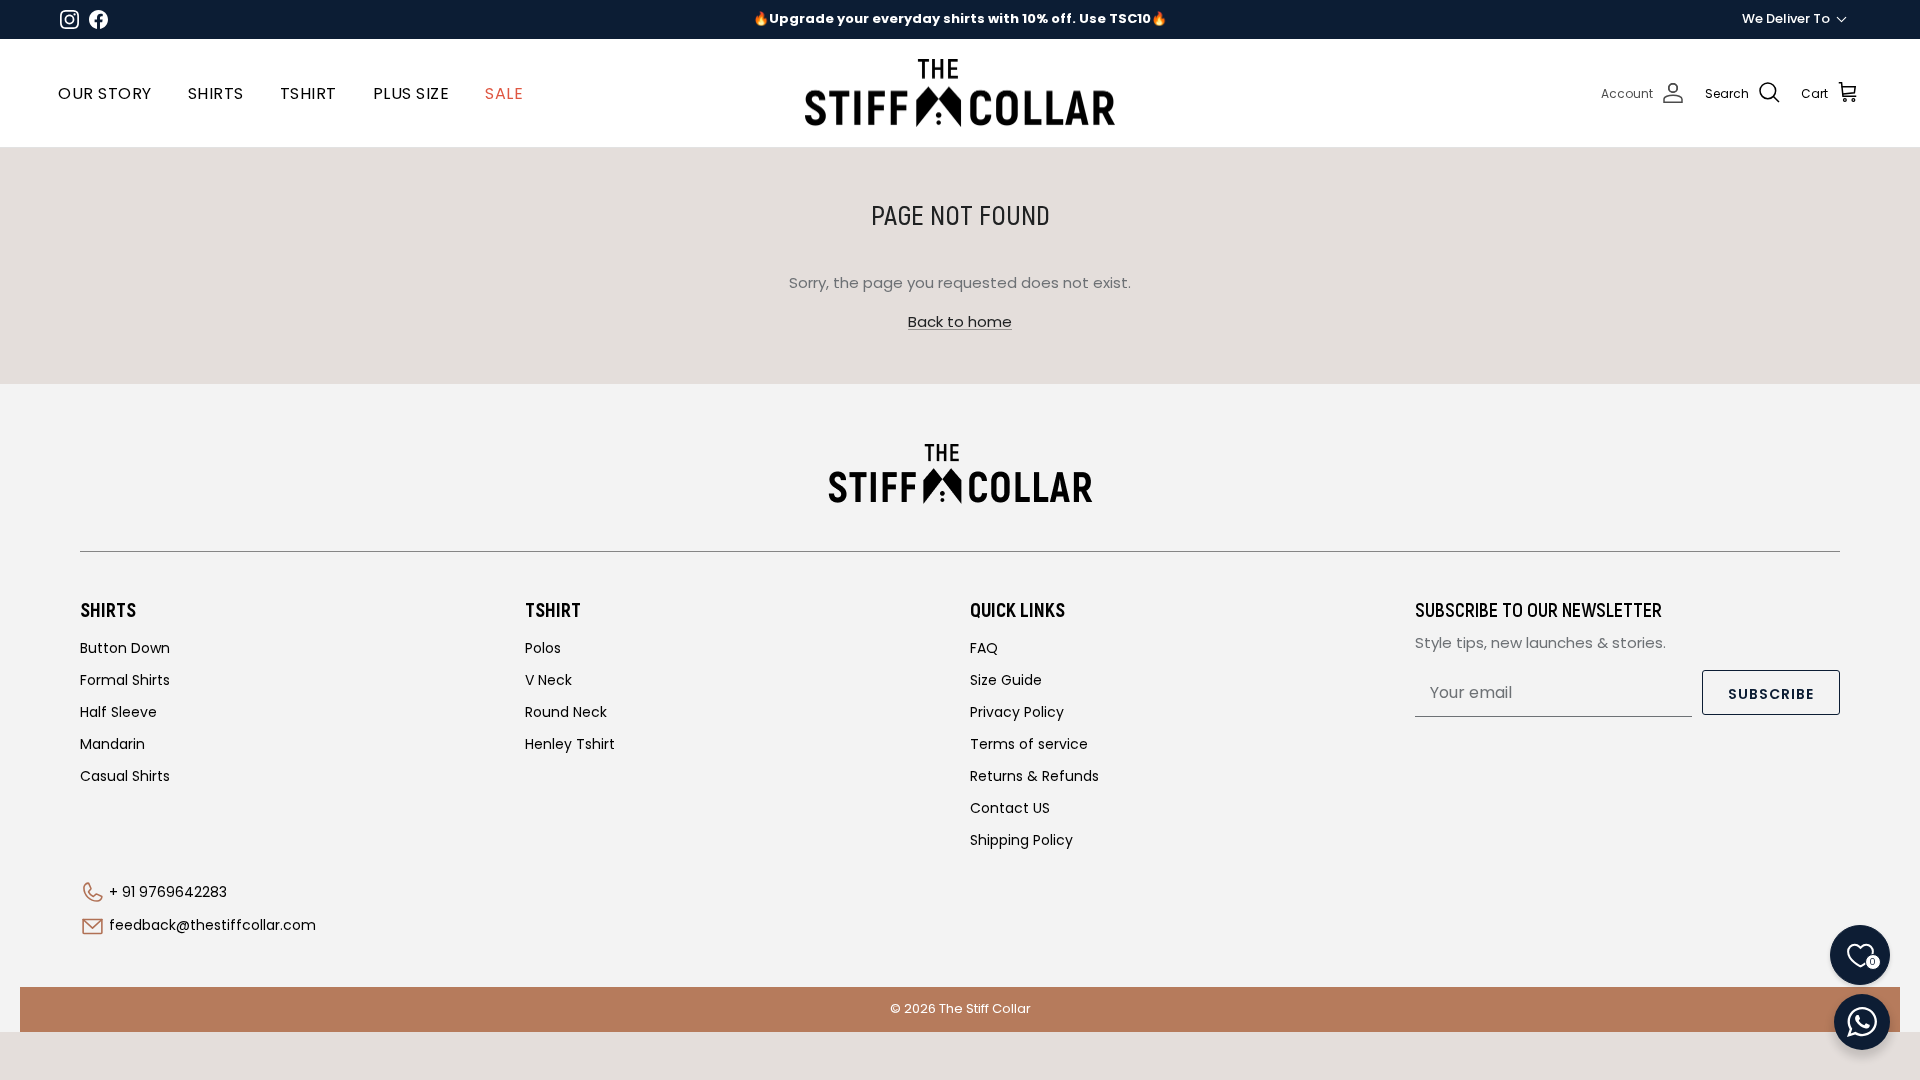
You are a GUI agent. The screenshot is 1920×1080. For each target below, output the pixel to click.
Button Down (125, 648)
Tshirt (308, 93)
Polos (543, 648)
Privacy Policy (1017, 712)
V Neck (548, 680)
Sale (504, 93)
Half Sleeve (118, 712)
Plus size (411, 93)
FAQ (984, 648)
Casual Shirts (125, 776)
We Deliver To (1786, 18)
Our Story (105, 93)
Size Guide (1006, 680)
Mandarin (112, 744)
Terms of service (1029, 744)
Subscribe (1771, 694)
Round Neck (566, 712)
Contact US (1010, 808)
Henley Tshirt (570, 744)
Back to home (960, 321)
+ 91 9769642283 (168, 892)
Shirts (216, 93)
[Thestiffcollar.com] (960, 93)
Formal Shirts (125, 680)
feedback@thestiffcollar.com (212, 925)
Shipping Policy (1021, 840)
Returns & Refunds (1034, 776)
